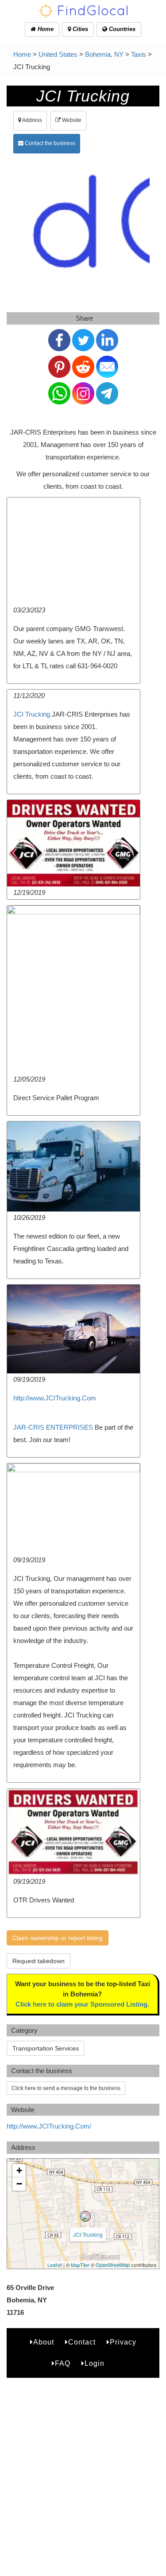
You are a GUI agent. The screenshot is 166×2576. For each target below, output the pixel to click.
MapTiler (80, 2265)
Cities (79, 29)
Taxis (139, 54)
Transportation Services (46, 2048)
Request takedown (39, 1961)
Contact (82, 2342)
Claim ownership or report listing (58, 1938)
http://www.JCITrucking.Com (55, 1398)
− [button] (19, 2184)
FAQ (63, 2363)
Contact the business (49, 143)
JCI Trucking (32, 714)
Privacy (123, 2342)
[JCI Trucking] (85, 2216)
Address (32, 120)
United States (58, 54)
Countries (121, 29)
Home (45, 29)
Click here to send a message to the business (66, 2088)
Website (71, 120)
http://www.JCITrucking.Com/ (49, 2126)
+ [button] (19, 2170)
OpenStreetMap (113, 2265)
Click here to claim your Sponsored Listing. (82, 2004)
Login (95, 2363)
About (44, 2342)
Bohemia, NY (104, 54)
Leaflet (55, 2265)
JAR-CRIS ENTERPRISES (53, 1427)
